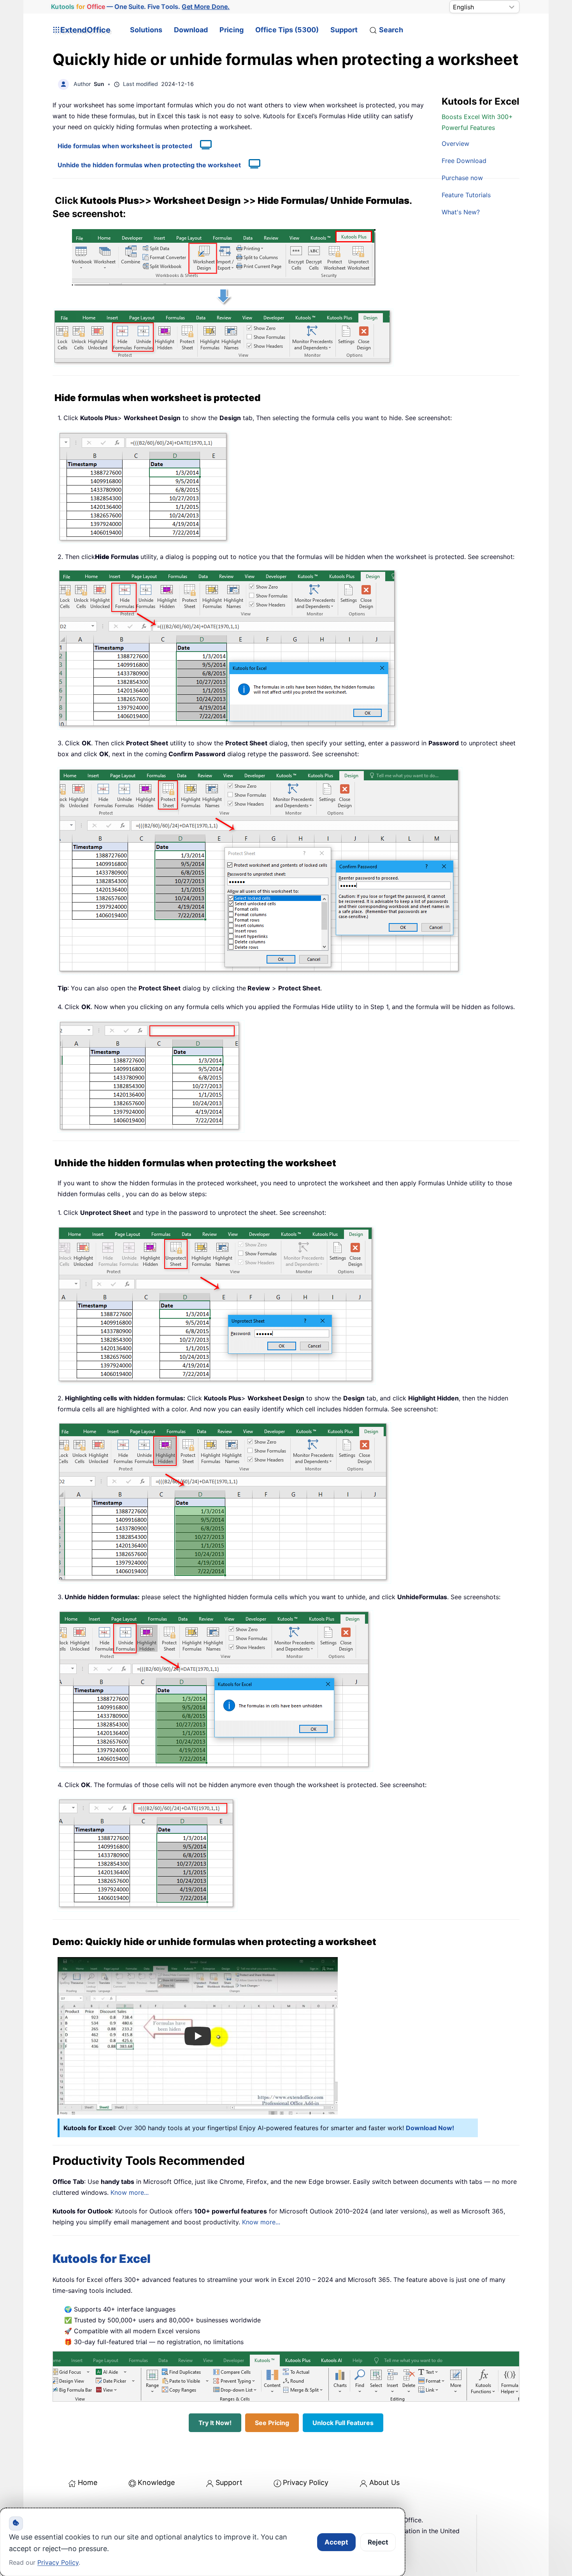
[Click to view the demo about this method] (202, 146)
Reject (378, 2542)
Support (344, 30)
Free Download (464, 161)
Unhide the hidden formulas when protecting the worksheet (149, 165)
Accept (336, 2542)
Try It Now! (215, 2423)
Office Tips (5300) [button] (287, 30)
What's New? (461, 212)
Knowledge (156, 2482)
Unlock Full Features (343, 2423)
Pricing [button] (232, 30)
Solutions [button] (146, 30)
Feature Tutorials (466, 195)
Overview (455, 144)
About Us (384, 2482)
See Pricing (272, 2423)
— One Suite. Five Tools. (140, 7)
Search (391, 30)
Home (88, 2482)
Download (191, 30)
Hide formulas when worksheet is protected (125, 146)
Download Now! (430, 2128)
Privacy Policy (306, 2482)
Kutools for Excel (102, 2259)
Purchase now (462, 178)
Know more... (130, 2192)
